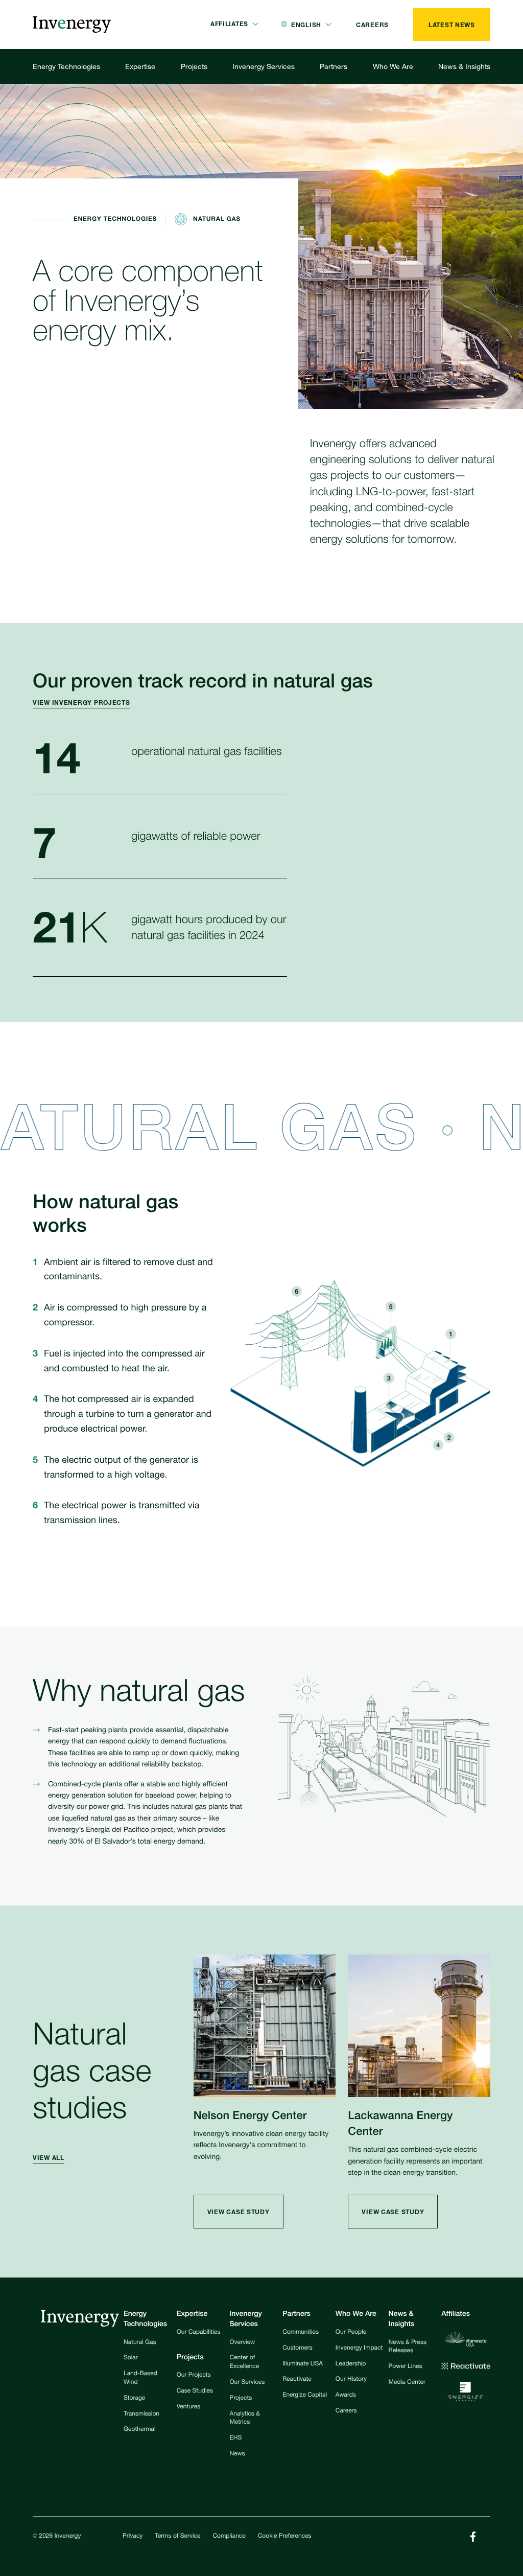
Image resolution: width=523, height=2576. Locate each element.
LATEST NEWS (452, 25)
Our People (351, 2333)
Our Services (247, 2383)
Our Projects (194, 2376)
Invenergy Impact (359, 2349)
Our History (351, 2380)
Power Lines (406, 2367)
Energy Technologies (66, 66)
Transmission (141, 2414)
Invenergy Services (264, 66)
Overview (242, 2343)
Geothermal (140, 2430)
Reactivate (297, 2380)
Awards (346, 2396)
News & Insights (464, 66)
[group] (88, 703)
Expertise (140, 66)
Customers (298, 2349)
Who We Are (393, 66)
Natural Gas (140, 2343)
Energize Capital (305, 2396)
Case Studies (195, 2391)
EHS (235, 2439)
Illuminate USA (303, 2364)
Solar (131, 2358)
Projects (194, 66)
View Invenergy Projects (81, 703)
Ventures (188, 2407)
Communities (301, 2333)
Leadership (351, 2364)
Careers (346, 2411)
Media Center (407, 2383)
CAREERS (372, 25)
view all (49, 2158)
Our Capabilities (199, 2333)
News (237, 2454)
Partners (334, 66)
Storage (134, 2399)
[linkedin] (473, 2537)
